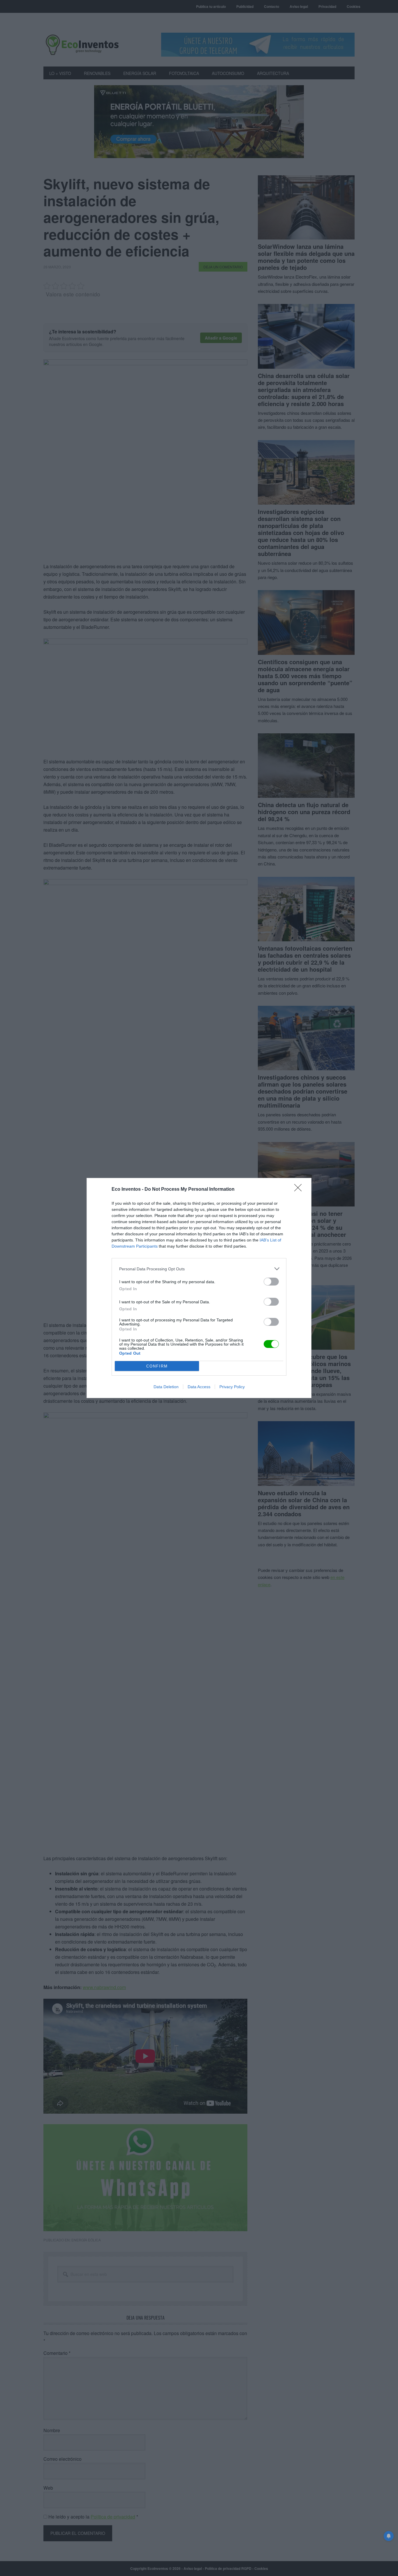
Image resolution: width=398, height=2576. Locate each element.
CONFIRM (157, 1366)
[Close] (300, 1190)
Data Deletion (166, 1387)
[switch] (271, 1282)
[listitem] (199, 1269)
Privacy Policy (232, 1387)
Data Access (199, 1387)
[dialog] (199, 1288)
